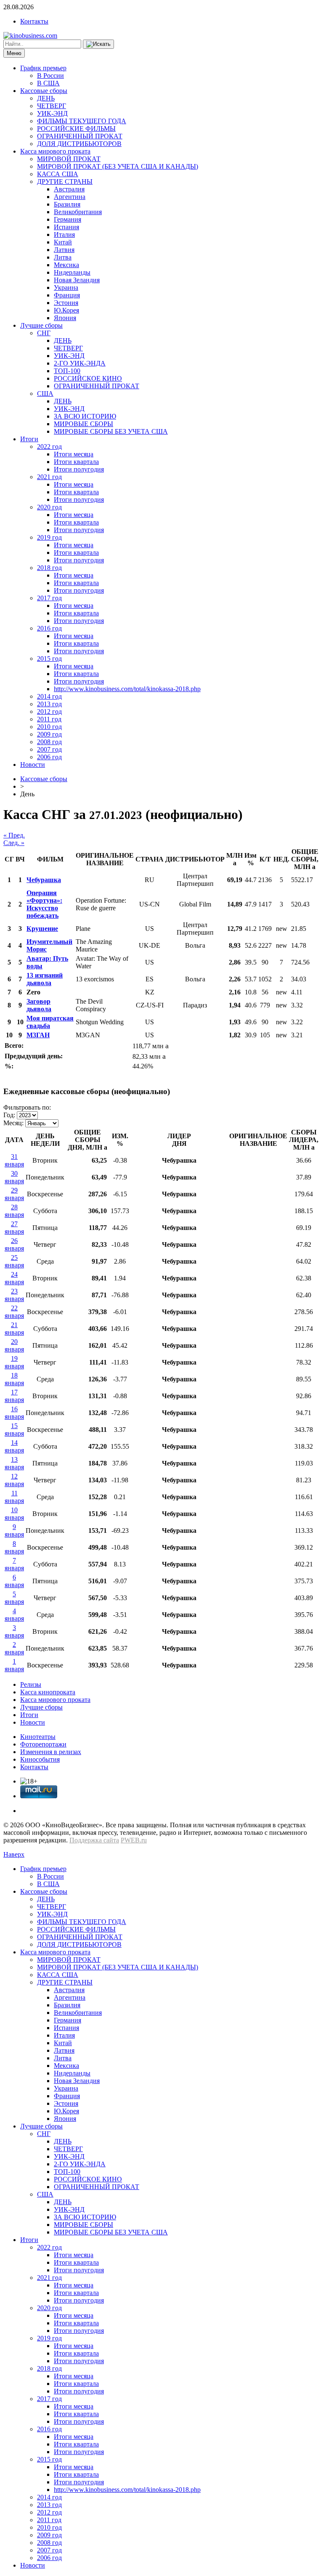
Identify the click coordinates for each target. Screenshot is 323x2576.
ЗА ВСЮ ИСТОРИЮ (85, 416)
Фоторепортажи (43, 1744)
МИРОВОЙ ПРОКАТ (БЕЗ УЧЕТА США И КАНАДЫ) (118, 166)
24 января (14, 1278)
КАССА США (58, 174)
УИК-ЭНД (52, 113)
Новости (33, 765)
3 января (14, 1631)
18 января (14, 1379)
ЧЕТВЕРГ (52, 106)
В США (48, 83)
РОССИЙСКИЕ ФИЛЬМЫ (76, 129)
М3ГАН (38, 1035)
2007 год (49, 749)
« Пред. (14, 835)
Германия (68, 219)
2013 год (49, 704)
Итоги (29, 439)
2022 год (49, 447)
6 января (14, 1581)
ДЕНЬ (46, 98)
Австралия (69, 189)
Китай (63, 242)
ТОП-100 (67, 371)
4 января (14, 1615)
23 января (14, 1295)
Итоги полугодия (79, 469)
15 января (14, 1430)
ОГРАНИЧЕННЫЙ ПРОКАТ (80, 136)
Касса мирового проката (55, 151)
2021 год (49, 477)
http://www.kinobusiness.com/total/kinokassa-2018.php (127, 689)
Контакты (34, 21)
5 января (14, 1598)
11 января (14, 1497)
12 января (14, 1480)
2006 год (49, 757)
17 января (14, 1396)
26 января (14, 1244)
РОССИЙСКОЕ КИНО (88, 378)
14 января (14, 1446)
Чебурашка (44, 880)
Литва (63, 257)
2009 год (49, 734)
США (45, 394)
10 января (14, 1514)
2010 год (49, 727)
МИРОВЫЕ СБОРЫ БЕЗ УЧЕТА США (111, 431)
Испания (66, 227)
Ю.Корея (66, 310)
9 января (14, 1530)
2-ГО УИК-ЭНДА (80, 363)
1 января (14, 1665)
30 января (14, 1177)
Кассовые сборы (44, 91)
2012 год (49, 712)
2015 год (49, 659)
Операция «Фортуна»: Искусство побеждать (44, 904)
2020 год (49, 507)
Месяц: (13, 1123)
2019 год (49, 537)
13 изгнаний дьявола (45, 979)
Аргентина (70, 197)
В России (50, 76)
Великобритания (78, 212)
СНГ (44, 333)
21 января (14, 1329)
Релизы (31, 1684)
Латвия (64, 250)
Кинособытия (40, 1759)
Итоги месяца (74, 454)
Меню (14, 53)
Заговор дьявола (39, 1005)
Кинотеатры (38, 1737)
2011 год (49, 719)
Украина (66, 288)
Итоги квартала (76, 462)
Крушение (42, 929)
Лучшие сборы (41, 325)
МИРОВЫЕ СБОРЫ (83, 424)
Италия (64, 235)
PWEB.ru (134, 1840)
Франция (67, 295)
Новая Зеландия (77, 280)
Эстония (66, 303)
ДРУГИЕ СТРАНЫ (65, 182)
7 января (14, 1564)
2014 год (49, 696)
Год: (9, 1115)
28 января (14, 1211)
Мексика (66, 265)
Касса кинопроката (48, 1692)
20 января (14, 1345)
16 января (14, 1413)
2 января (14, 1648)
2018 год (49, 568)
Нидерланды (72, 272)
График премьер (43, 68)
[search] (98, 44)
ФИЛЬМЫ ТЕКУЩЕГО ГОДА (82, 121)
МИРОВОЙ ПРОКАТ (69, 159)
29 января (14, 1194)
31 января (14, 1160)
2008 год (49, 742)
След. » (14, 843)
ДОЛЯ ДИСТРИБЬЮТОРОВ (79, 144)
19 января (14, 1362)
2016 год (49, 628)
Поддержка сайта (94, 1840)
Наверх (14, 1854)
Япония (65, 318)
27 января (14, 1228)
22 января (14, 1312)
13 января (14, 1463)
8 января (14, 1547)
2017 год (49, 598)
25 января (14, 1261)
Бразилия (67, 204)
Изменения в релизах (51, 1752)
